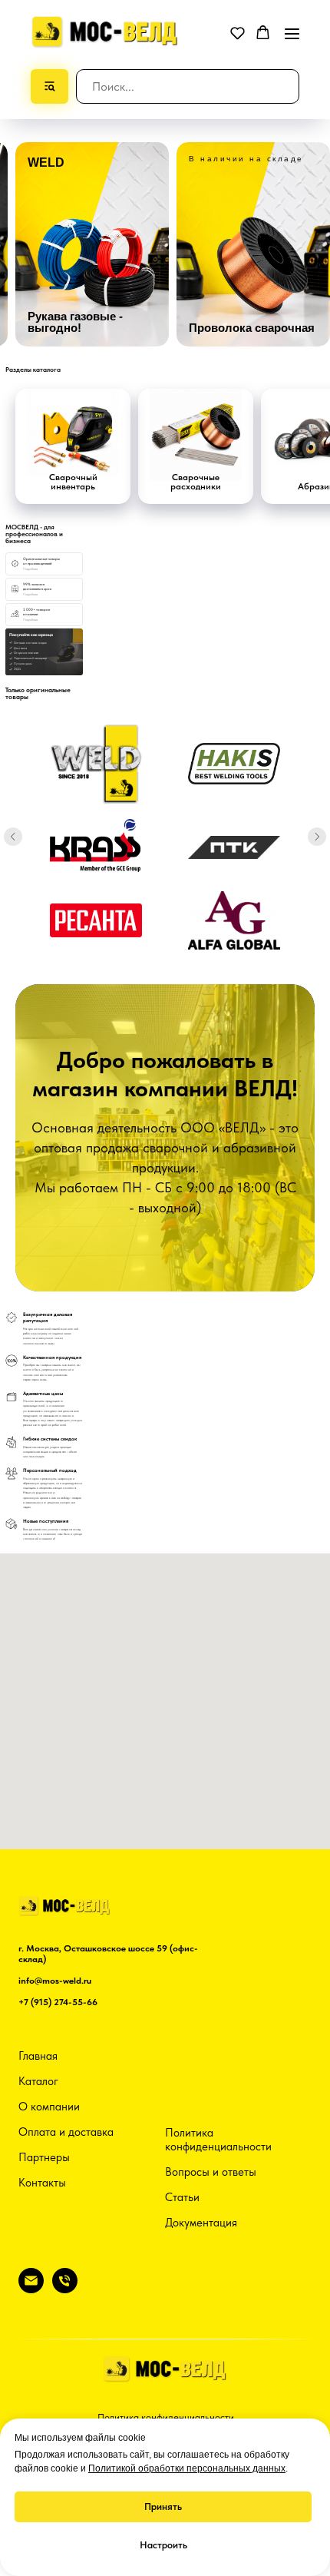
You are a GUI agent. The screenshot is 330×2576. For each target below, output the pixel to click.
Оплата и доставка (66, 2132)
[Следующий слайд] (317, 837)
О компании (49, 2107)
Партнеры (44, 2157)
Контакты (42, 2183)
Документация (201, 2223)
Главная (38, 2056)
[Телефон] (65, 2289)
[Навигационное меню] (292, 33)
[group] (92, 245)
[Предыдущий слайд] (13, 837)
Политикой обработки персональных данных (187, 2468)
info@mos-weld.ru (55, 1981)
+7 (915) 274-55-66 (58, 2002)
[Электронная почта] (31, 2289)
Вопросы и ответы (211, 2172)
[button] (238, 33)
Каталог (38, 2081)
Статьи (182, 2197)
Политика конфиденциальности (218, 2140)
